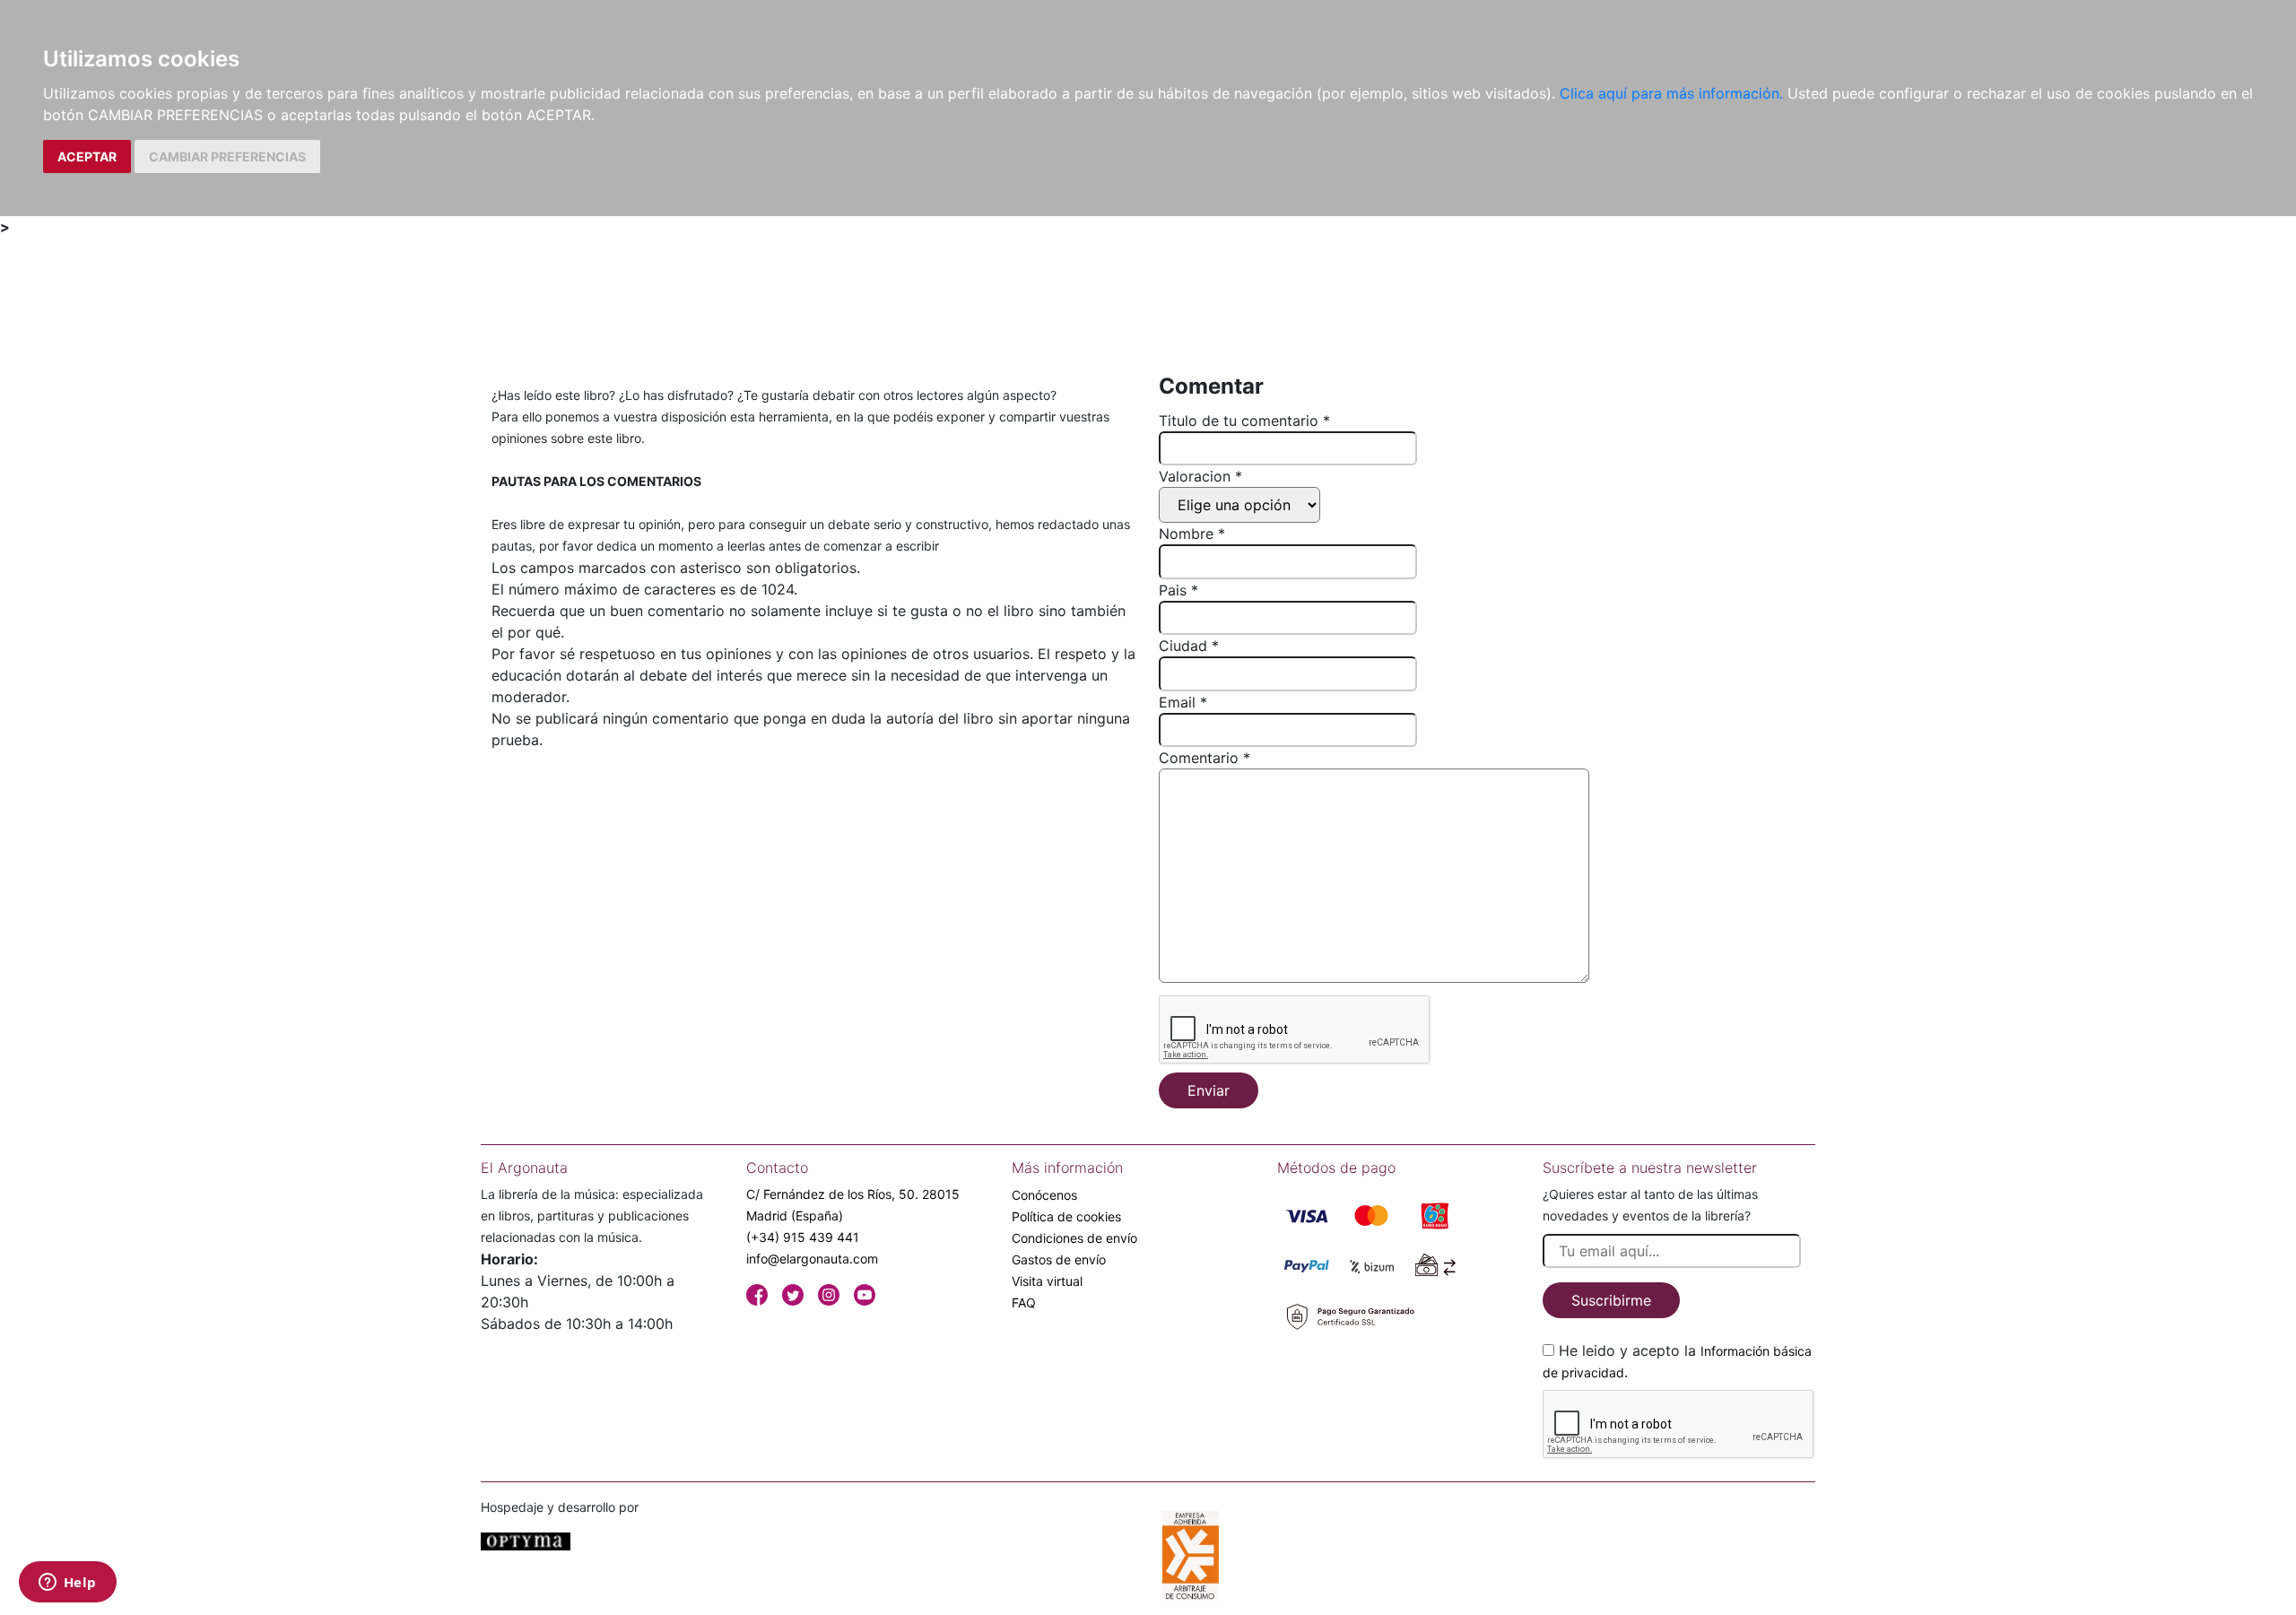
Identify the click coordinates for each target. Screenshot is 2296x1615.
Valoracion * (1200, 476)
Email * (1183, 702)
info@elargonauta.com (812, 1259)
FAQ (1024, 1302)
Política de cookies (1066, 1216)
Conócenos (1044, 1195)
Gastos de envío (1059, 1259)
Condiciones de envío (1074, 1238)
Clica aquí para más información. (1671, 93)
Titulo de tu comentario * (1244, 421)
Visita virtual (1047, 1281)
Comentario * (1205, 758)
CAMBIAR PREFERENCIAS (227, 156)
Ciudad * (1189, 646)
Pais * (1178, 590)
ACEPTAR (87, 156)
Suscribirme (1611, 1300)
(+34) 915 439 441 (803, 1237)
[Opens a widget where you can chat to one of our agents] (67, 1584)
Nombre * (1192, 534)
